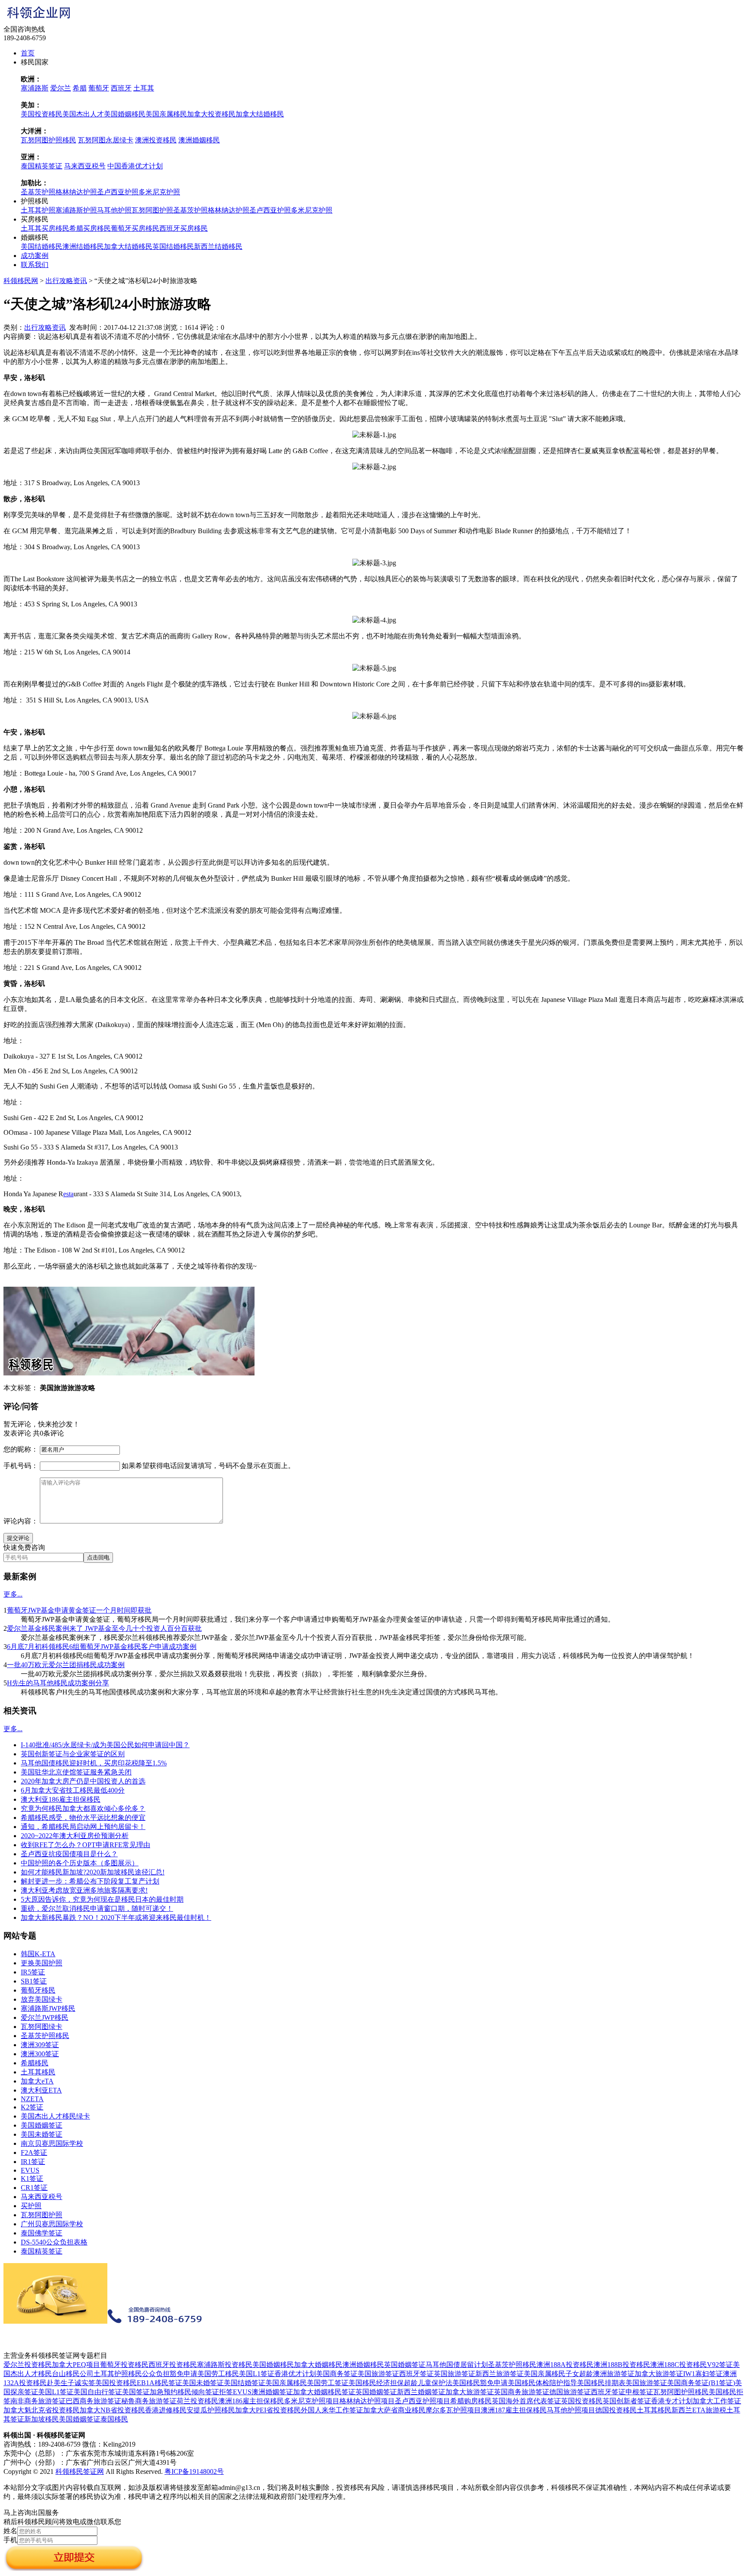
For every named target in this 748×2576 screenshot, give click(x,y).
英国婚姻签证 (405, 2365)
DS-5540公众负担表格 (54, 2242)
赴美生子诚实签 (71, 2383)
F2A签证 (34, 2153)
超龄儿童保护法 (428, 2383)
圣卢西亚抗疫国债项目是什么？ (69, 1854)
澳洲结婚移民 (83, 246)
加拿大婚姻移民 (318, 2365)
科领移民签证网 (80, 2471)
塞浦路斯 (35, 88)
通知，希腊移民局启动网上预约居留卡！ (83, 1827)
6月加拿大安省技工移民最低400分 (73, 1790)
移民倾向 (191, 2392)
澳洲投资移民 (156, 140)
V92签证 (720, 2365)
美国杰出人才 (83, 114)
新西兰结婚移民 (218, 246)
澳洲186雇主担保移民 (251, 2401)
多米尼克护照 (159, 192)
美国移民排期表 (601, 2383)
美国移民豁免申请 (480, 2383)
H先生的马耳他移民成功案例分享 (58, 1683)
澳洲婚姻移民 (199, 140)
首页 (28, 53)
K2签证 (32, 2107)
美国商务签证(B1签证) (701, 2383)
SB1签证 (34, 1981)
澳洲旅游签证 (614, 2374)
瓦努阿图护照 (152, 210)
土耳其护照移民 (118, 2374)
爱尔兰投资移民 (28, 2365)
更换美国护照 (42, 1963)
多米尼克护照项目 (312, 2401)
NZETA (32, 2099)
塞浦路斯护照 (76, 210)
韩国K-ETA (38, 1954)
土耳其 (144, 88)
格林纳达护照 (76, 192)
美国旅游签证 (378, 2374)
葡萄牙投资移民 (124, 2365)
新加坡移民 (42, 2419)
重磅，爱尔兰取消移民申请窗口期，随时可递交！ (97, 1908)
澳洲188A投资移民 (565, 2365)
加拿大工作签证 (717, 2401)
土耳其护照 (38, 210)
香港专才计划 (672, 2401)
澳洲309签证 (40, 2045)
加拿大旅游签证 (659, 2374)
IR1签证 (33, 2162)
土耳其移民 (38, 2072)
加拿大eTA (37, 2081)
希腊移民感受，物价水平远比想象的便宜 (83, 1818)
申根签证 (639, 2392)
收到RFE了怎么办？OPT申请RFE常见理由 (85, 1845)
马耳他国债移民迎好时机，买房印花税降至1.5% (94, 1763)
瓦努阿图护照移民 (48, 140)
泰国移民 (114, 2419)
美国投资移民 (42, 114)
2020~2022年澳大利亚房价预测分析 (75, 1836)
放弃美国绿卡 (42, 1999)
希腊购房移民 (471, 2401)
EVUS (30, 2170)
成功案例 (35, 256)
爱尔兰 (61, 88)
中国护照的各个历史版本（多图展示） (80, 1863)
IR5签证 (33, 1972)
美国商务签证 (337, 2374)
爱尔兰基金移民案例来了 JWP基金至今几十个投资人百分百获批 (104, 1628)
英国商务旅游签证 (522, 2392)
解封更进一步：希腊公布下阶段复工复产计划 (90, 1881)
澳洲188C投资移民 (679, 2365)
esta (68, 1194)
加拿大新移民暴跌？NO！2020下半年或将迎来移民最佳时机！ (116, 1918)
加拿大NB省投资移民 (112, 2410)
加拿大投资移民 (211, 114)
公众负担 (156, 2374)
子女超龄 (579, 2374)
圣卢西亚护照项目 (422, 2401)
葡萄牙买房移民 (135, 228)
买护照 (31, 2206)
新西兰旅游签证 (500, 2374)
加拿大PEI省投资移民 (268, 2410)
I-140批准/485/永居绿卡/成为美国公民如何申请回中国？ (105, 1745)
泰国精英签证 (42, 166)
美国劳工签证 (328, 2383)
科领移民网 (21, 281)
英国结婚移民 (173, 246)
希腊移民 (35, 2063)
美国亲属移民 (166, 114)
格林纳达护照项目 (367, 2401)
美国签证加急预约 (150, 2392)
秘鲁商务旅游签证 (149, 2401)
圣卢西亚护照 (118, 192)
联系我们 (35, 265)
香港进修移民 (166, 2410)
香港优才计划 (295, 2374)
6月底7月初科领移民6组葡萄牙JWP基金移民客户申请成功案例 (102, 1647)
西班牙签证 (416, 2374)
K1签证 (32, 2178)
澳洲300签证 (40, 2054)
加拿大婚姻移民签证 (324, 2392)
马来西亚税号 (85, 166)
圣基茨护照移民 (45, 2036)
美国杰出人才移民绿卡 (55, 2116)
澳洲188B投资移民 (622, 2365)
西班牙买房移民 (184, 228)
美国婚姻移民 (125, 114)
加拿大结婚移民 (260, 114)
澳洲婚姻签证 (272, 2392)
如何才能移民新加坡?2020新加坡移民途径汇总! (93, 1872)
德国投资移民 (616, 2410)
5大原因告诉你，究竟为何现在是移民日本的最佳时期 (102, 1899)
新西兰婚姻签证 (421, 2392)
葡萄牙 (99, 88)
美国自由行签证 (98, 2392)
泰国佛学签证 (42, 2233)
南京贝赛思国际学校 (52, 2143)
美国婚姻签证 (42, 2125)
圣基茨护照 (38, 192)
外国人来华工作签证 (332, 2410)
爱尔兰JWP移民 (45, 2017)
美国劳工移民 (218, 2374)
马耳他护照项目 (571, 2410)
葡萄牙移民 (38, 1990)
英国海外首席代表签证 (526, 2401)
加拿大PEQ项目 (76, 2365)
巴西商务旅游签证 (93, 2401)
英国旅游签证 (455, 2374)
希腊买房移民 (90, 228)
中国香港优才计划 (135, 166)
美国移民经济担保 (376, 2383)
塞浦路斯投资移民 (225, 2365)
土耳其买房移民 (45, 228)
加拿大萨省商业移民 (394, 2410)
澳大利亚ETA (41, 2090)
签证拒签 (219, 2392)
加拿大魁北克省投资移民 (42, 2410)
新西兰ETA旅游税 (699, 2410)
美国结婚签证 (245, 2383)
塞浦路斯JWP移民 (48, 2008)
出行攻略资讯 (66, 281)
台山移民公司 (73, 2374)
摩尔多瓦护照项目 (453, 2410)
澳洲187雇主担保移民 (514, 2410)
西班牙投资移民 (173, 2365)
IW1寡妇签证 (703, 2374)
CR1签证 (34, 2188)
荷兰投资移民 (197, 2401)
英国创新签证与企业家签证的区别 (73, 1754)
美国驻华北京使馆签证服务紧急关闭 (76, 1772)
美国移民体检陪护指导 (542, 2383)
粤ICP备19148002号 (194, 2471)
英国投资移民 (582, 2401)
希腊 (80, 88)
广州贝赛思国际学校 (52, 2224)
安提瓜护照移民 (211, 2410)
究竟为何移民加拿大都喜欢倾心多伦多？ (83, 1808)
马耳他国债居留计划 (457, 2365)
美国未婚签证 (42, 2134)
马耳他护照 (114, 210)
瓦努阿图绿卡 (42, 2027)
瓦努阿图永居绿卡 (106, 140)
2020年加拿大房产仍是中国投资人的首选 (83, 1781)
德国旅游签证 (570, 2392)
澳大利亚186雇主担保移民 (61, 1799)
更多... (13, 1594)
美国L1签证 (257, 2374)
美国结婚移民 (42, 246)
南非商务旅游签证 (38, 2401)
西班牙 (121, 88)
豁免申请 (184, 2374)
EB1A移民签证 (160, 2383)
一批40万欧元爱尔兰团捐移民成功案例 (66, 1665)
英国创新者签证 (627, 2401)
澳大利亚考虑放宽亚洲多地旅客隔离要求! (84, 1890)
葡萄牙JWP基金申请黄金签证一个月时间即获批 (79, 1610)
